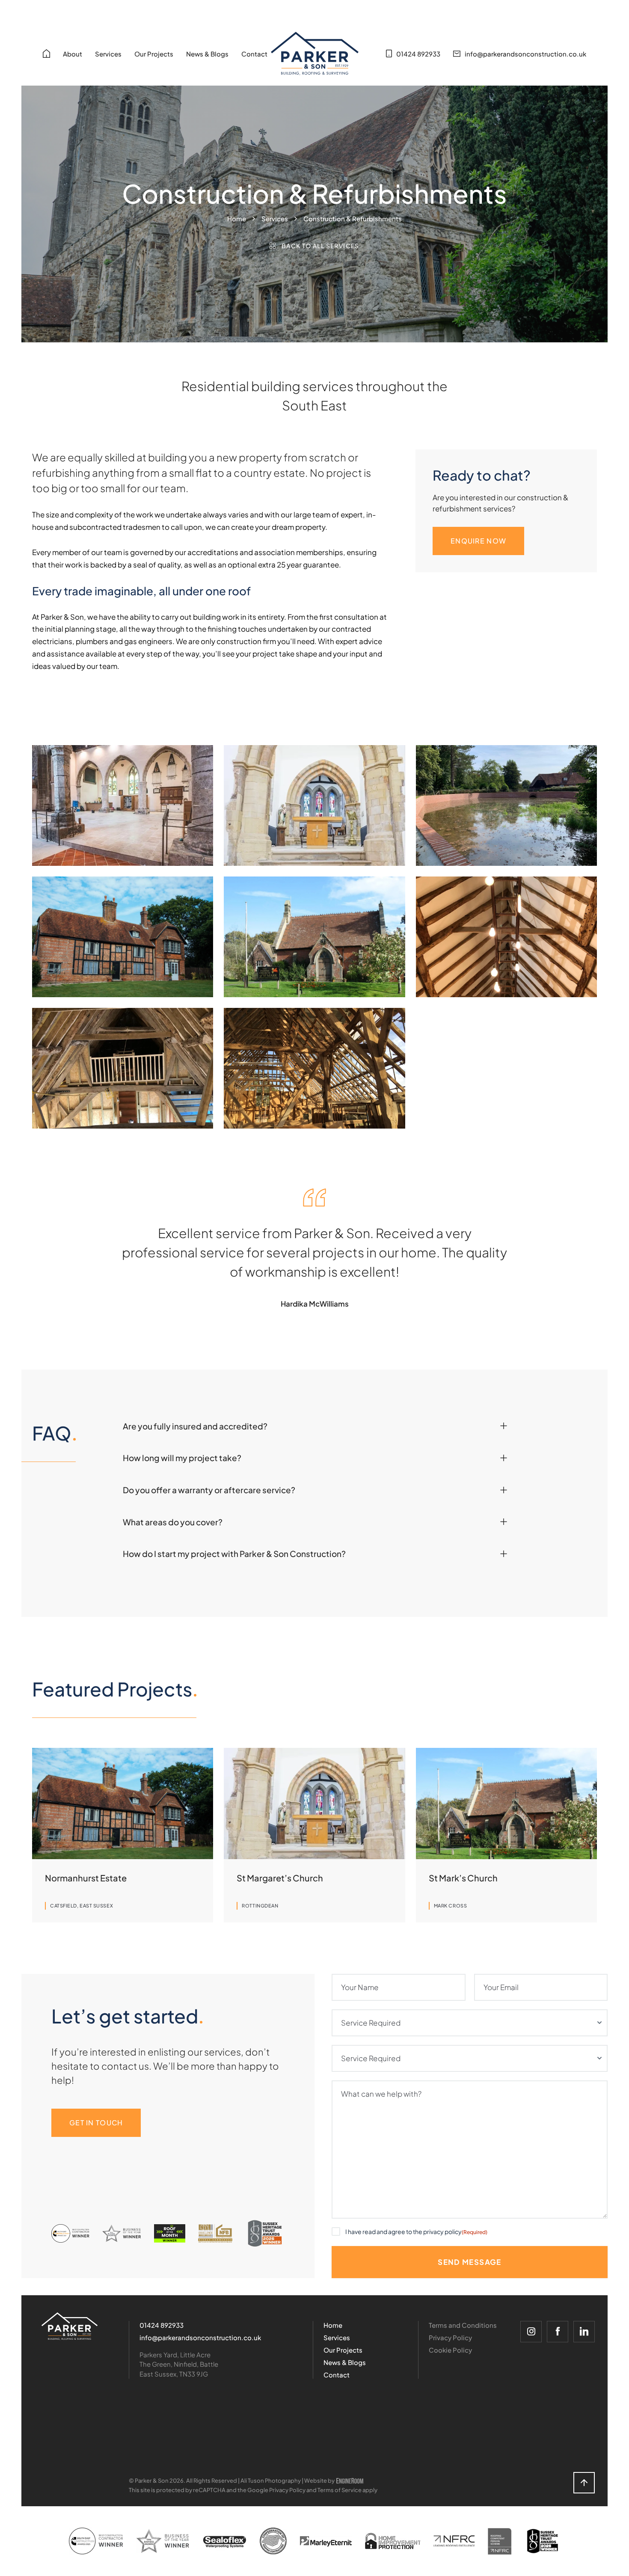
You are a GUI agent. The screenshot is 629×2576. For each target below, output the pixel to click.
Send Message (469, 2262)
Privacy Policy (450, 2337)
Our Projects (154, 54)
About (73, 54)
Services (108, 54)
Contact (254, 54)
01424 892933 (162, 2325)
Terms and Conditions (463, 2325)
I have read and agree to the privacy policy (416, 2231)
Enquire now (478, 541)
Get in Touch (96, 2123)
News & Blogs (207, 54)
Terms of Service (340, 2490)
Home (237, 218)
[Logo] (70, 2326)
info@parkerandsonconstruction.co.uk (200, 2337)
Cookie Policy (450, 2350)
